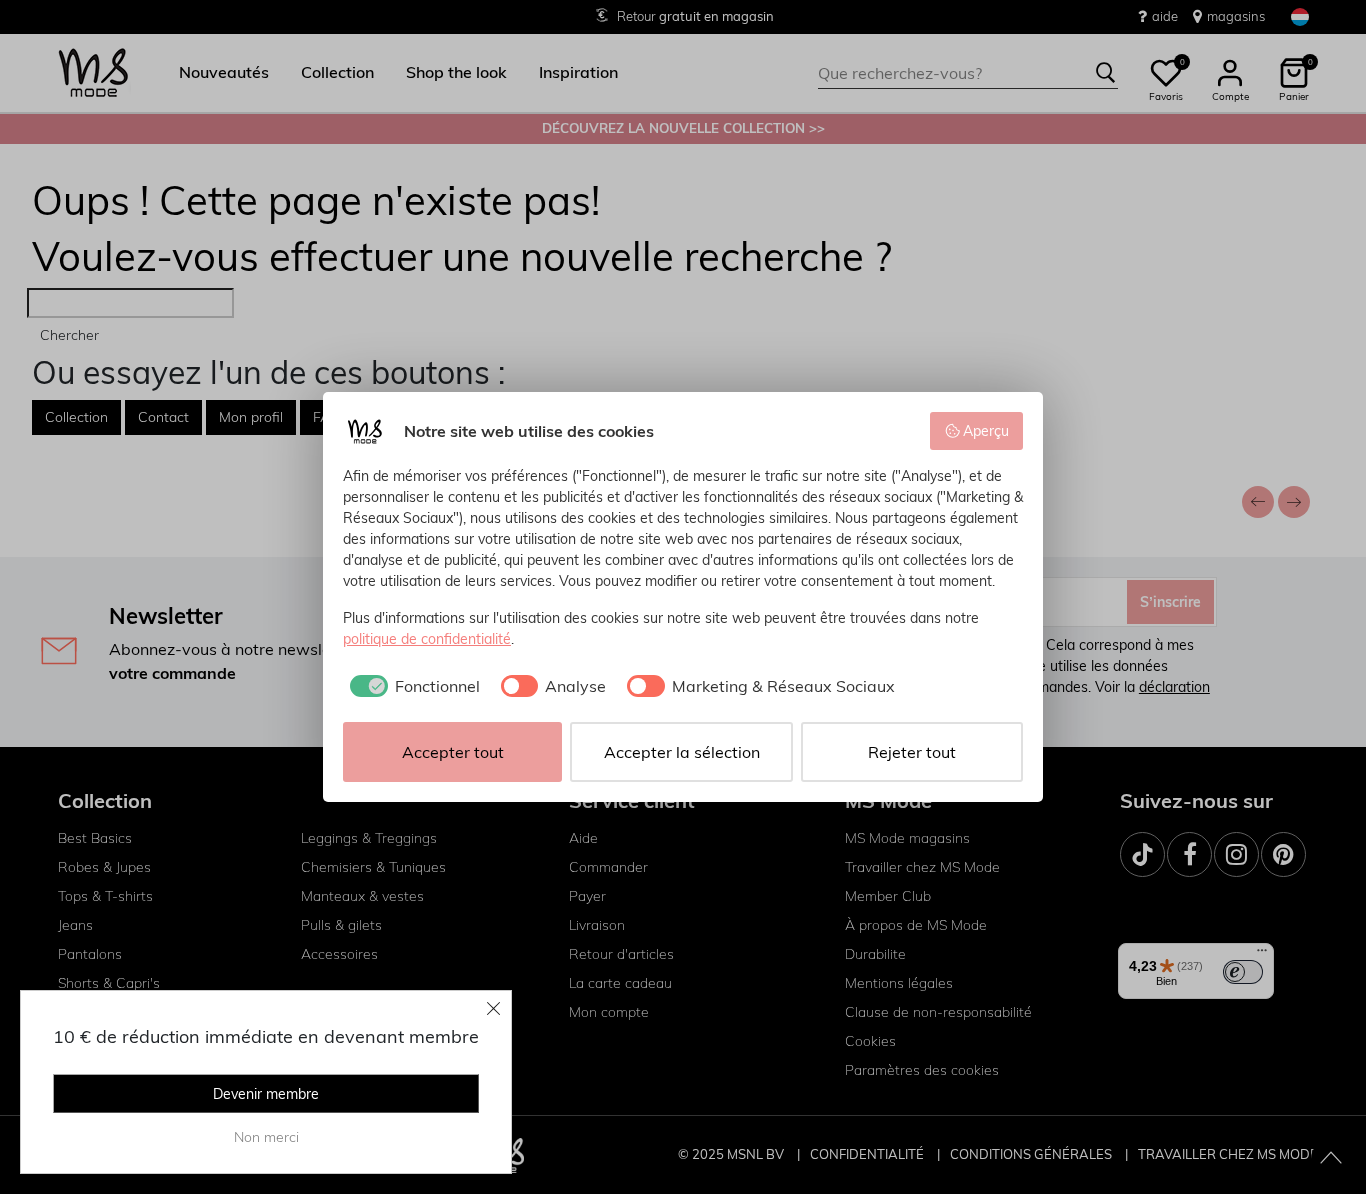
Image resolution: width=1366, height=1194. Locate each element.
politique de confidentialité (427, 639)
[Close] (494, 1008)
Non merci (266, 1137)
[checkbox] (411, 686)
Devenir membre (266, 1094)
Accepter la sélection (682, 752)
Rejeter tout (912, 752)
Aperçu (986, 431)
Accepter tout (453, 752)
